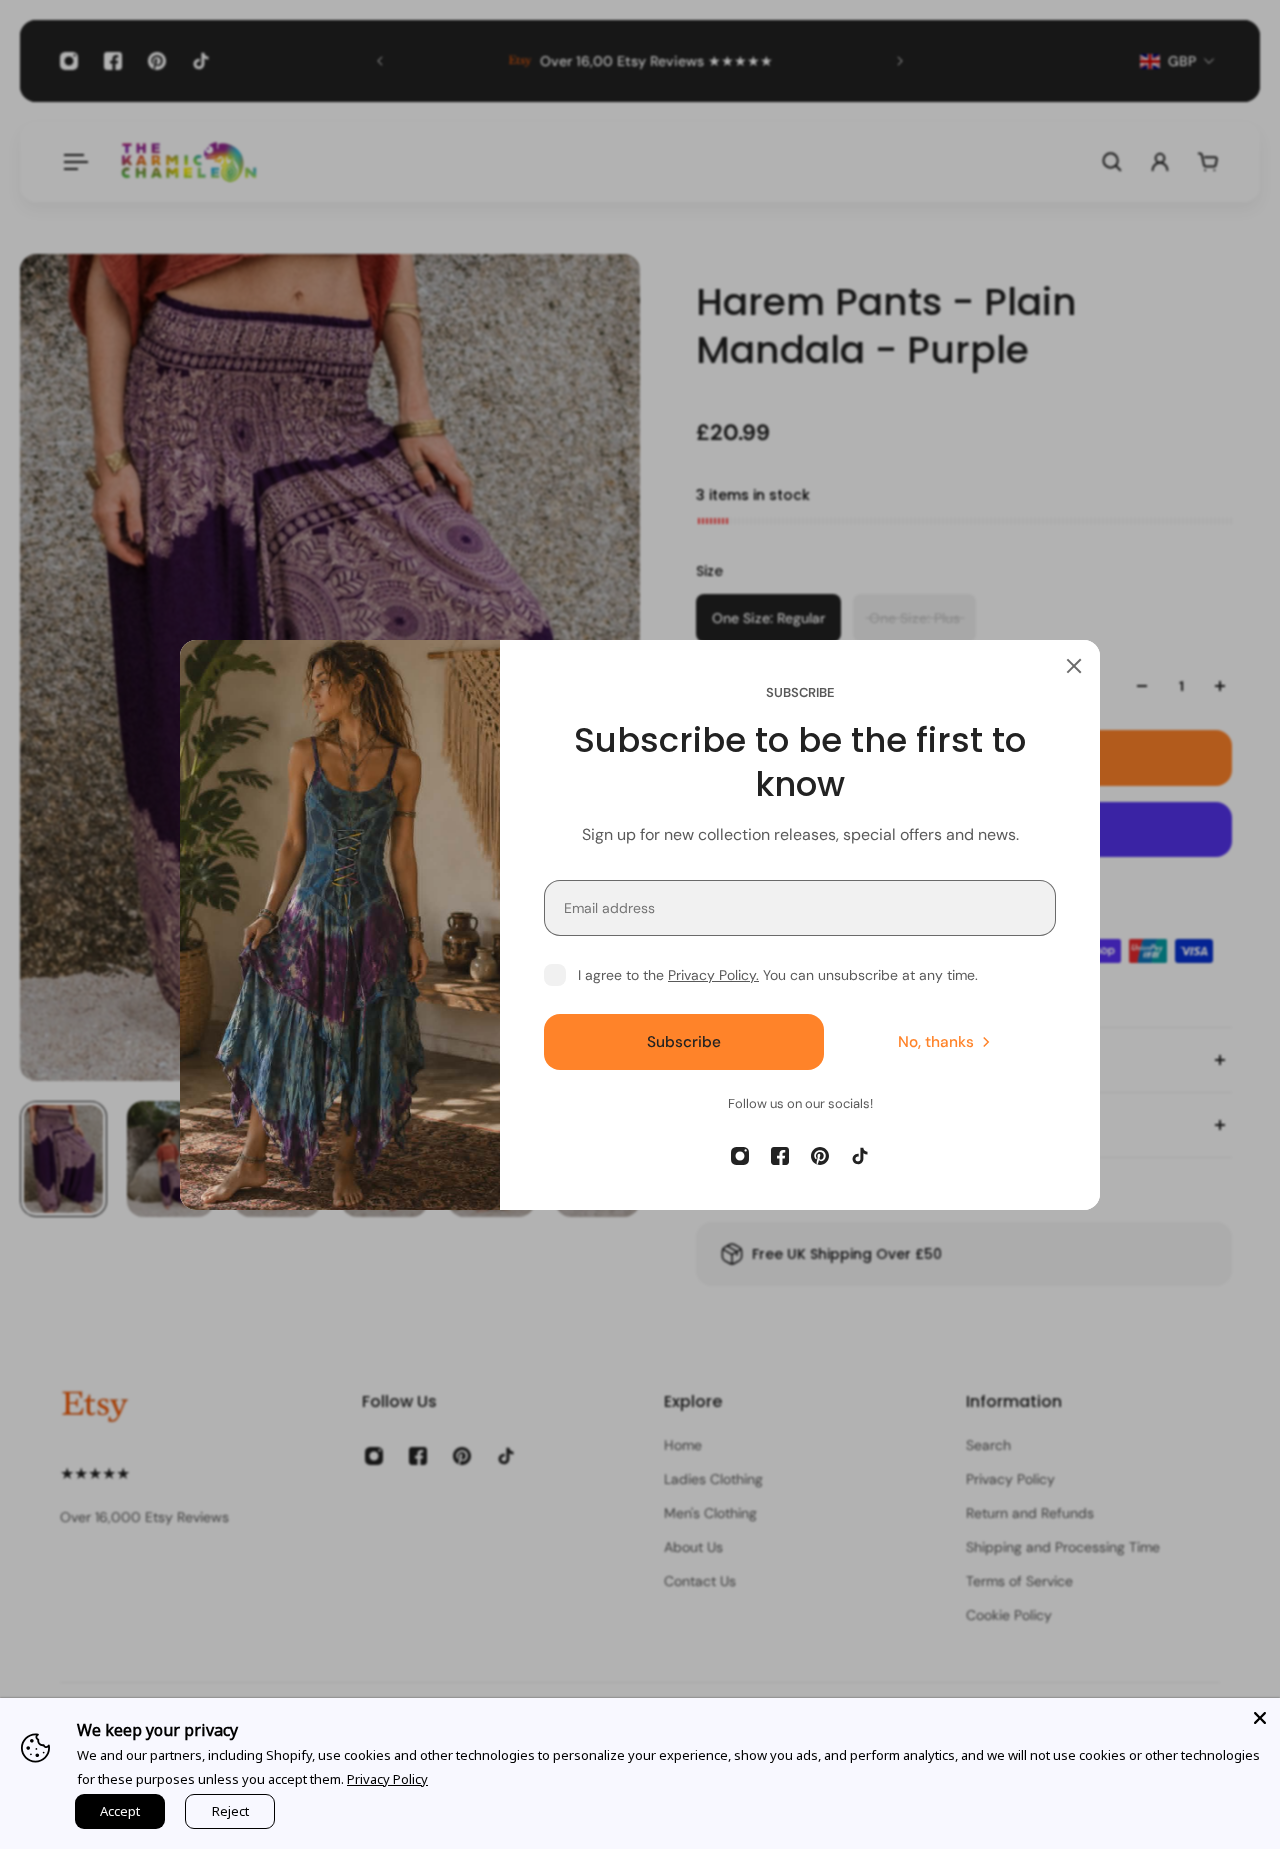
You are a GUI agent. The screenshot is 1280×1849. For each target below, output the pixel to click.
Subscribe (684, 1041)
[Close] (1074, 666)
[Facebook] (780, 1156)
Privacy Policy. (713, 975)
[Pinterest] (820, 1156)
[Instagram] (740, 1156)
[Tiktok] (860, 1156)
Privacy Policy (387, 1779)
